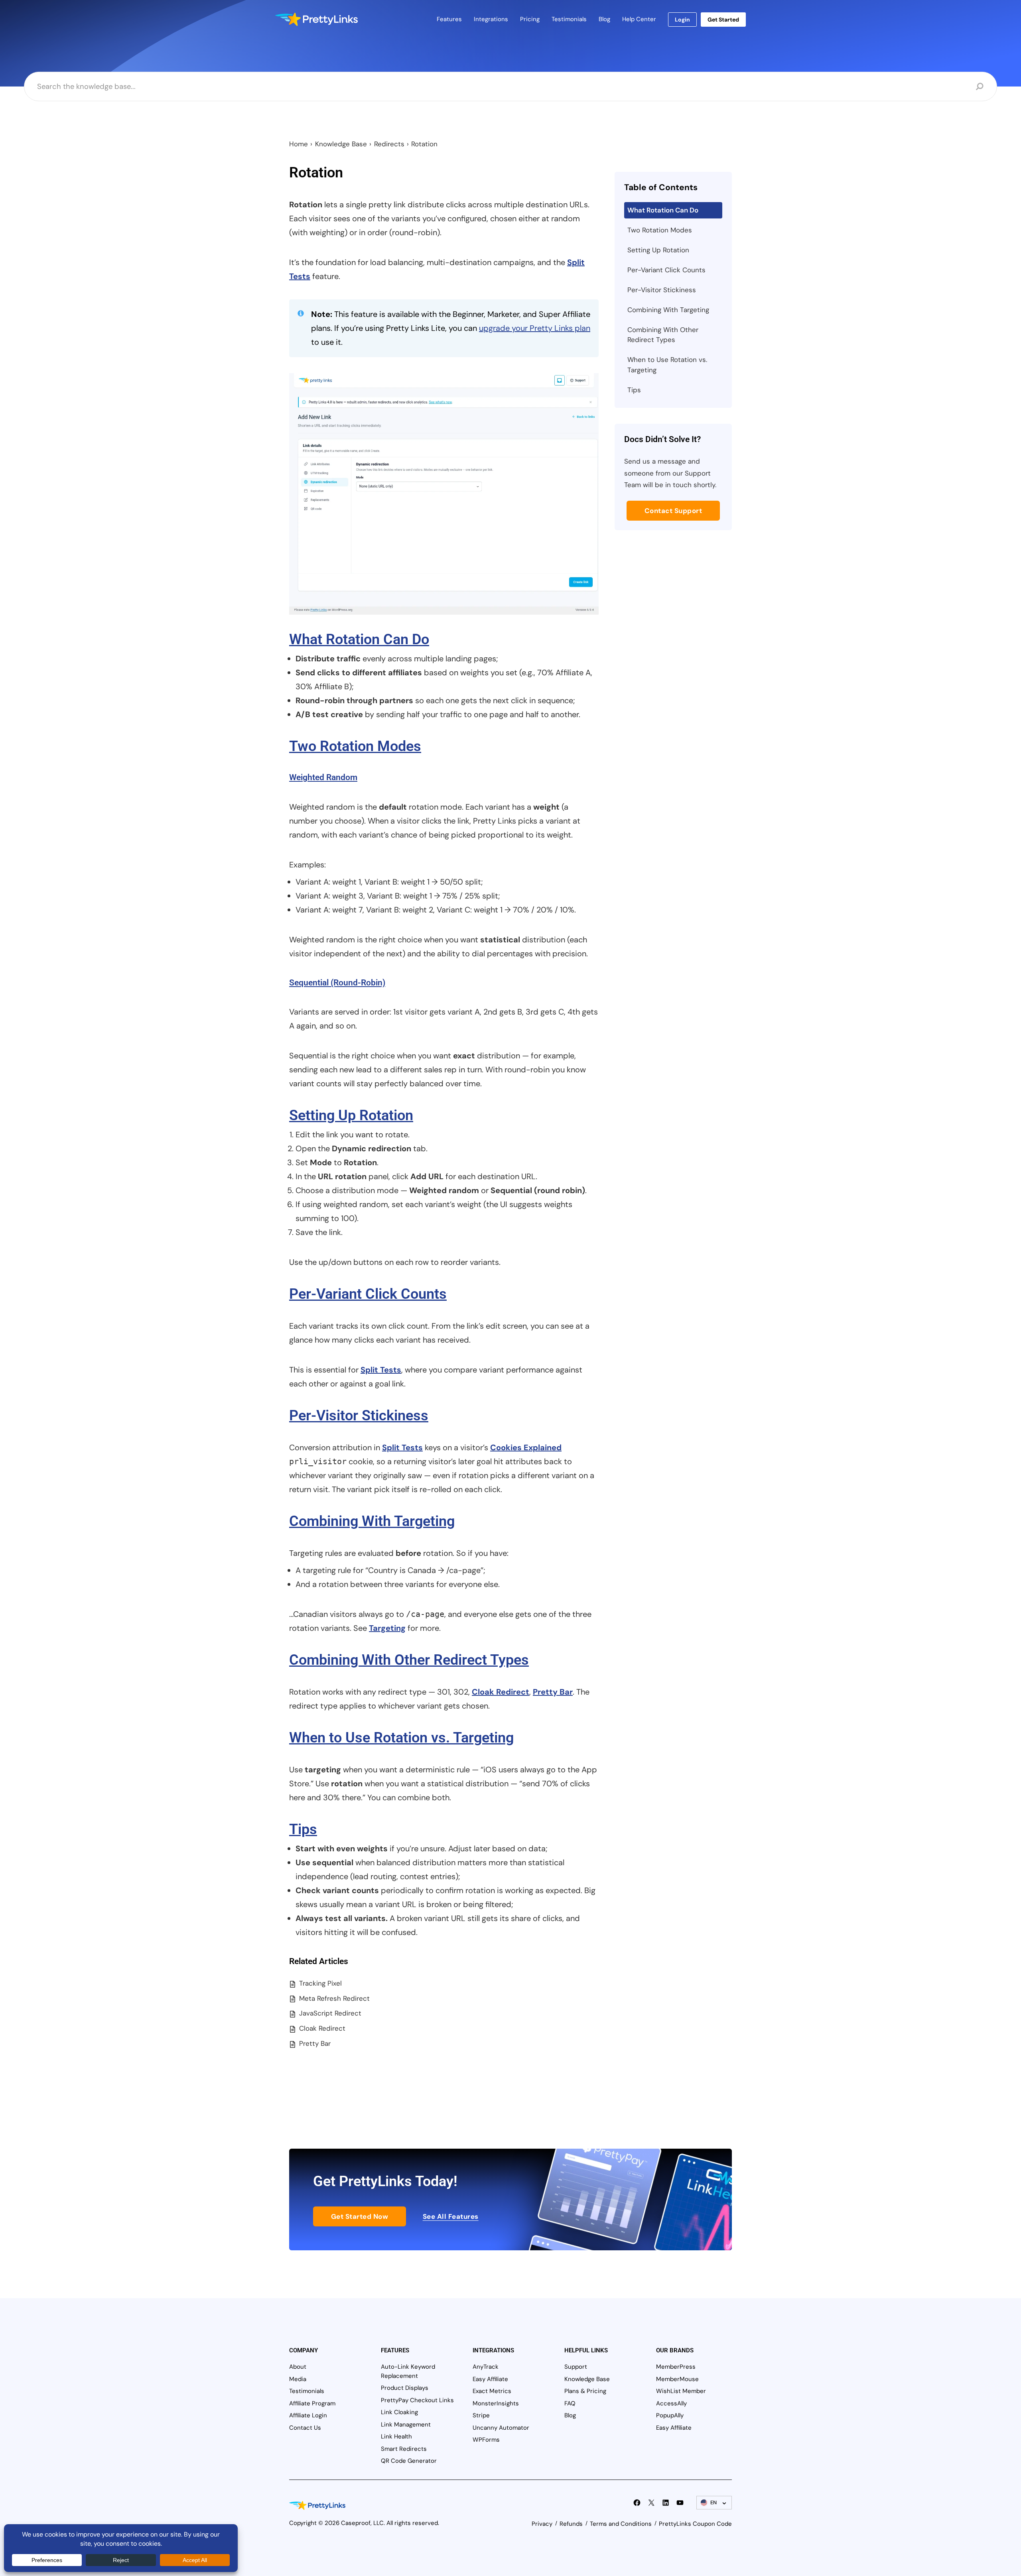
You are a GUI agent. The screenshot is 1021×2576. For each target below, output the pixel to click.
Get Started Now (360, 2216)
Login (682, 20)
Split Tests (381, 1370)
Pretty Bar (553, 1692)
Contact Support (673, 511)
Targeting (387, 1628)
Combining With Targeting (372, 1521)
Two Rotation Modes (355, 746)
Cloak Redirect (501, 1692)
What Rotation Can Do (359, 639)
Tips (303, 1829)
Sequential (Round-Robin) (337, 983)
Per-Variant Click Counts (368, 1294)
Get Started (723, 20)
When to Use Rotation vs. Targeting (401, 1738)
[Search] (980, 87)
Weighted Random (323, 777)
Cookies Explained (526, 1447)
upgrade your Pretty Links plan (535, 328)
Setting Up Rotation (351, 1115)
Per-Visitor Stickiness (359, 1416)
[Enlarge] (588, 383)
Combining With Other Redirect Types (409, 1660)
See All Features (451, 2216)
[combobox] (504, 87)
